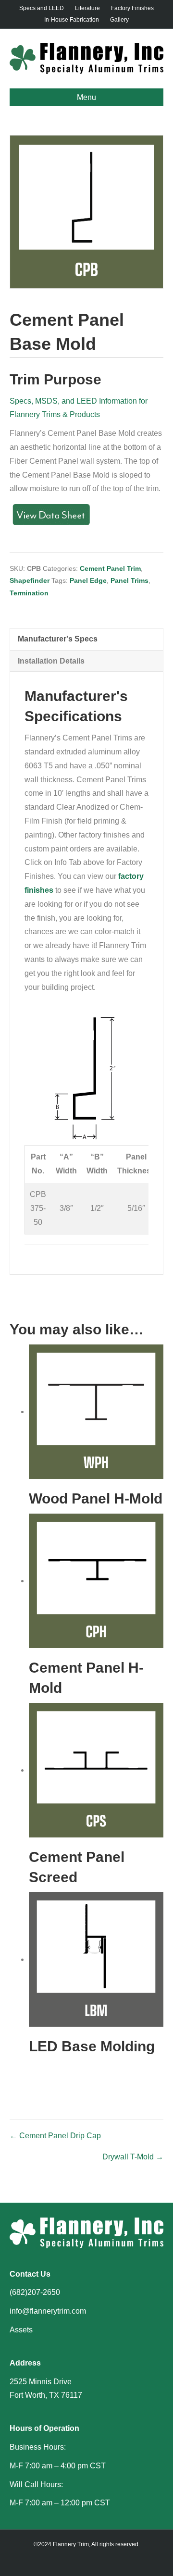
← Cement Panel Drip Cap (55, 2136)
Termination (29, 593)
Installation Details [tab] (51, 661)
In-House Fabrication (72, 20)
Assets (21, 2330)
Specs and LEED (42, 8)
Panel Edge (88, 580)
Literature (87, 8)
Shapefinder (30, 580)
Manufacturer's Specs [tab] (58, 639)
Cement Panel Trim (110, 568)
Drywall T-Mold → (133, 2157)
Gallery (119, 20)
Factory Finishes (132, 8)
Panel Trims (130, 580)
